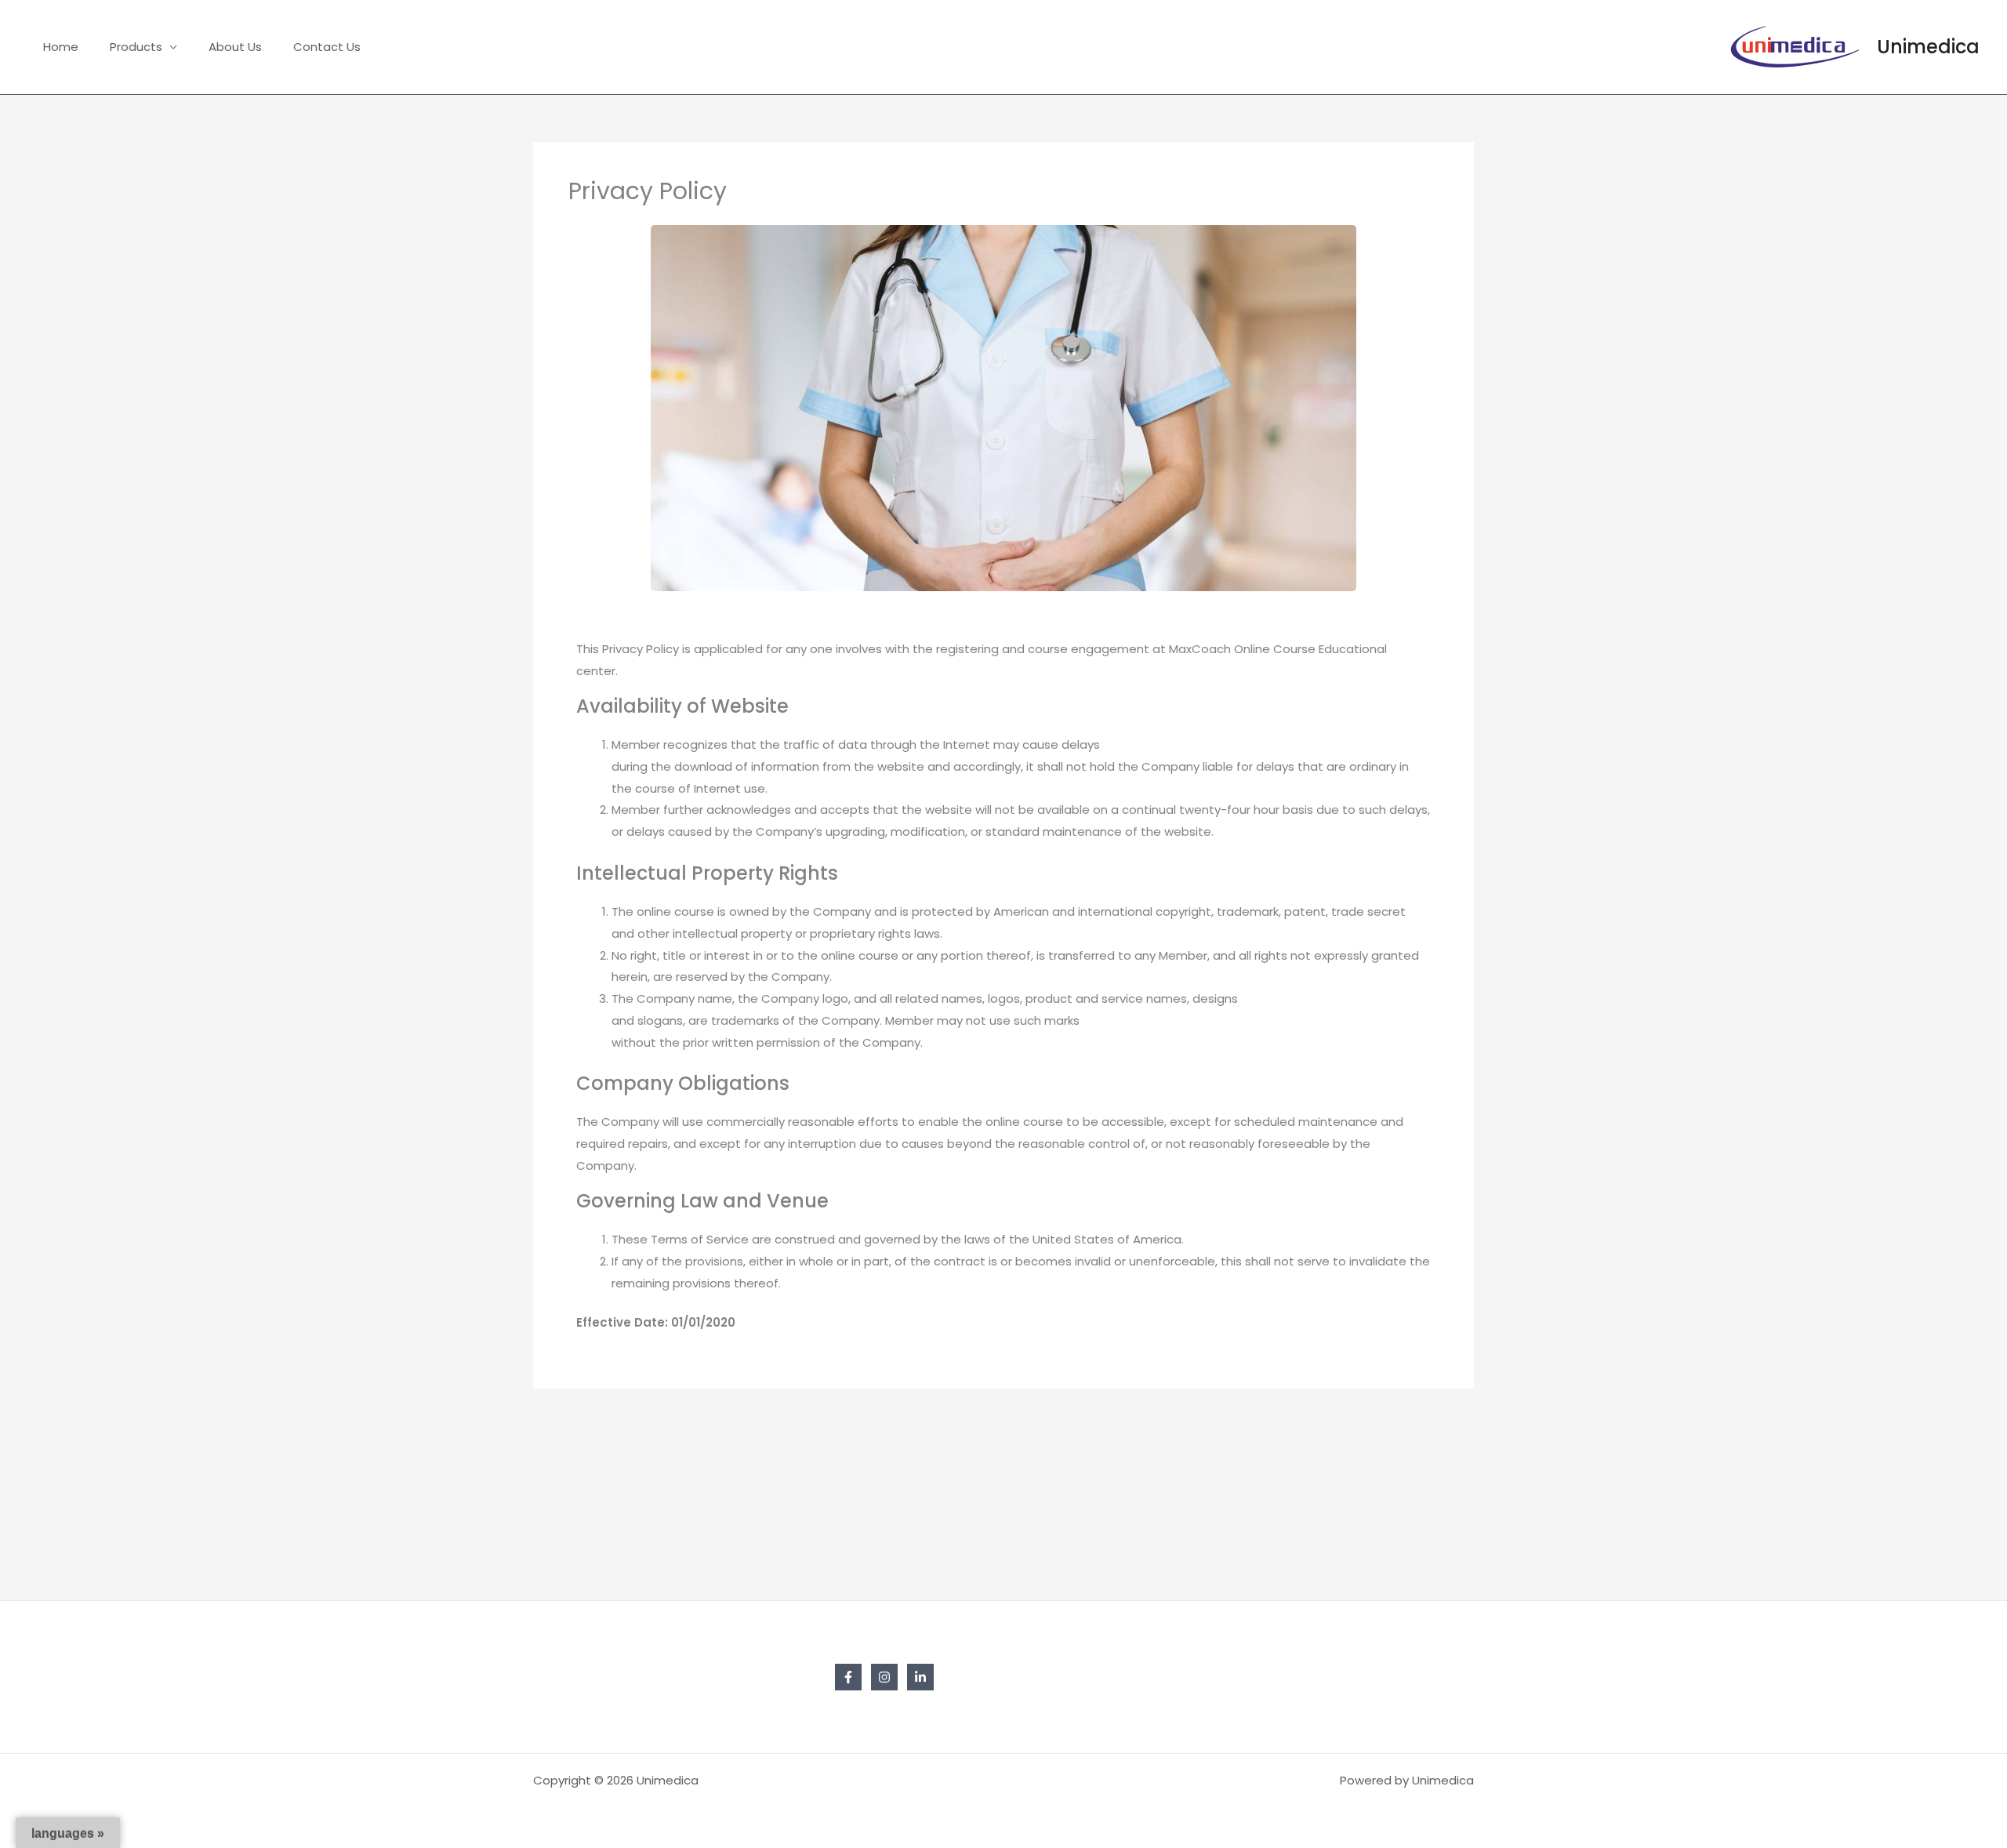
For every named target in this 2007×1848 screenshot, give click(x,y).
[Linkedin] (920, 1677)
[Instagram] (884, 1677)
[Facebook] (848, 1677)
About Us (235, 47)
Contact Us (327, 47)
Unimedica (1928, 47)
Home (61, 47)
